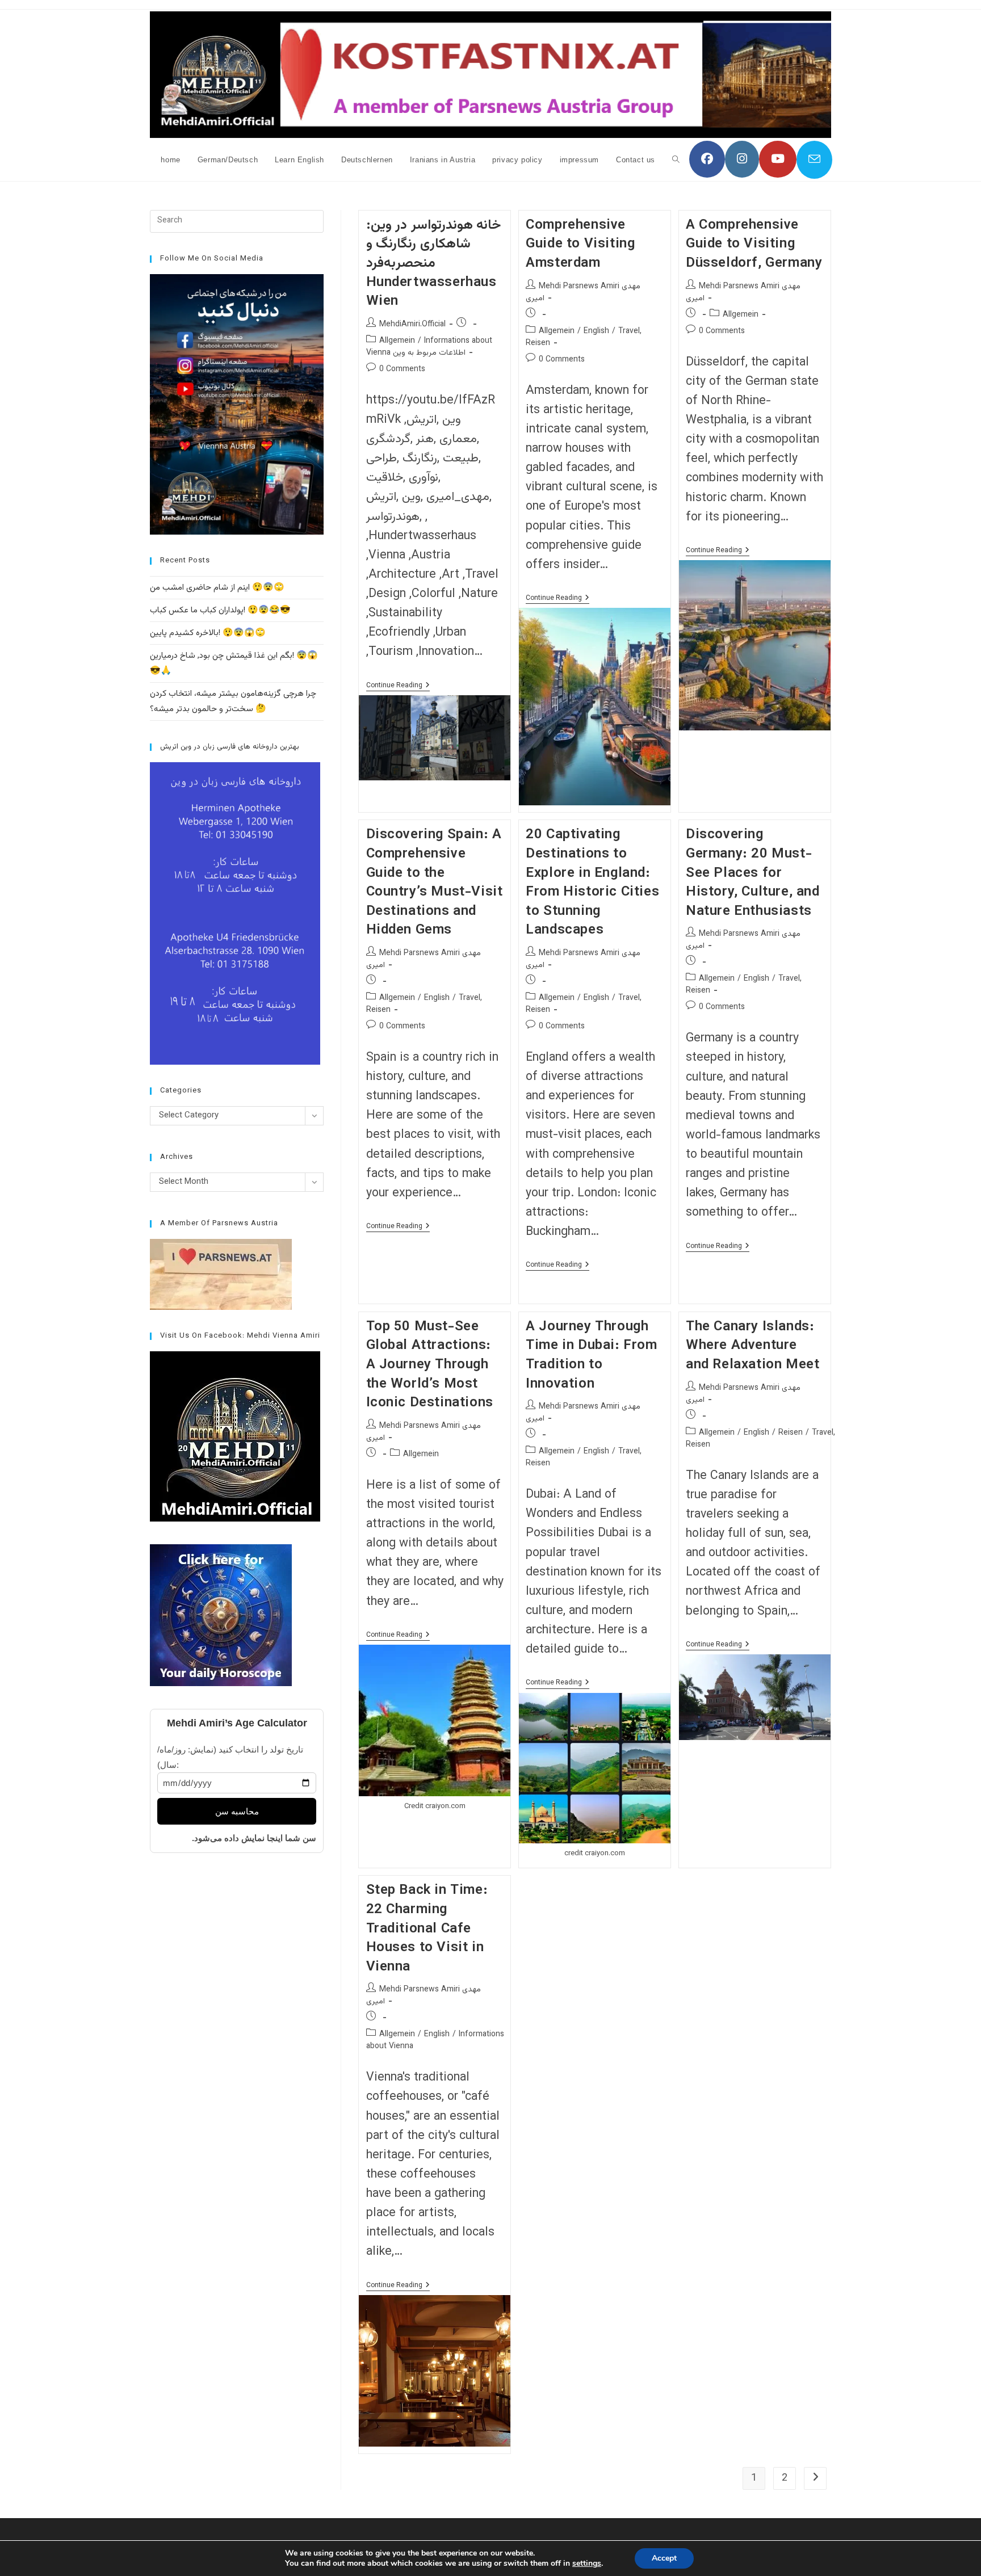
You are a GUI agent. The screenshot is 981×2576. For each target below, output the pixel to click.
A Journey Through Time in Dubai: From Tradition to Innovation (591, 1356)
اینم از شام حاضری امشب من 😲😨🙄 (217, 588)
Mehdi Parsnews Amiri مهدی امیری (583, 293)
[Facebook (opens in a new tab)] (707, 159)
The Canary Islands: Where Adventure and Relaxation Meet (752, 1346)
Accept (664, 2558)
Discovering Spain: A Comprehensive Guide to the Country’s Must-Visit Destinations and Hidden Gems (435, 883)
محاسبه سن (237, 1811)
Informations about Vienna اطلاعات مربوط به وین (429, 347)
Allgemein (397, 341)
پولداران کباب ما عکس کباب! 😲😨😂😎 (220, 610)
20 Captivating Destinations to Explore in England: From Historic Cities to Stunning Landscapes (592, 883)
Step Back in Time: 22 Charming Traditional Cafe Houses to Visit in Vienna (427, 1928)
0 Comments (402, 369)
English (596, 331)
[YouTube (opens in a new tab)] (778, 159)
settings (587, 2564)
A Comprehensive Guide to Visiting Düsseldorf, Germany (754, 244)
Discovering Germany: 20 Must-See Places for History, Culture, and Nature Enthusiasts (753, 873)
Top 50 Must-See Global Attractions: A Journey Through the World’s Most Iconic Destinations (430, 1365)
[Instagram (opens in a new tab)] (742, 159)
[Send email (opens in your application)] (814, 160)
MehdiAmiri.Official (412, 325)
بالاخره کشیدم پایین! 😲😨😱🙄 (208, 633)
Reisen (791, 1433)
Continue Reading (398, 686)
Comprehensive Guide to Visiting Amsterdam (580, 244)
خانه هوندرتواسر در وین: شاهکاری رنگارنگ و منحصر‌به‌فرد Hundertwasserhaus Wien (434, 263)
